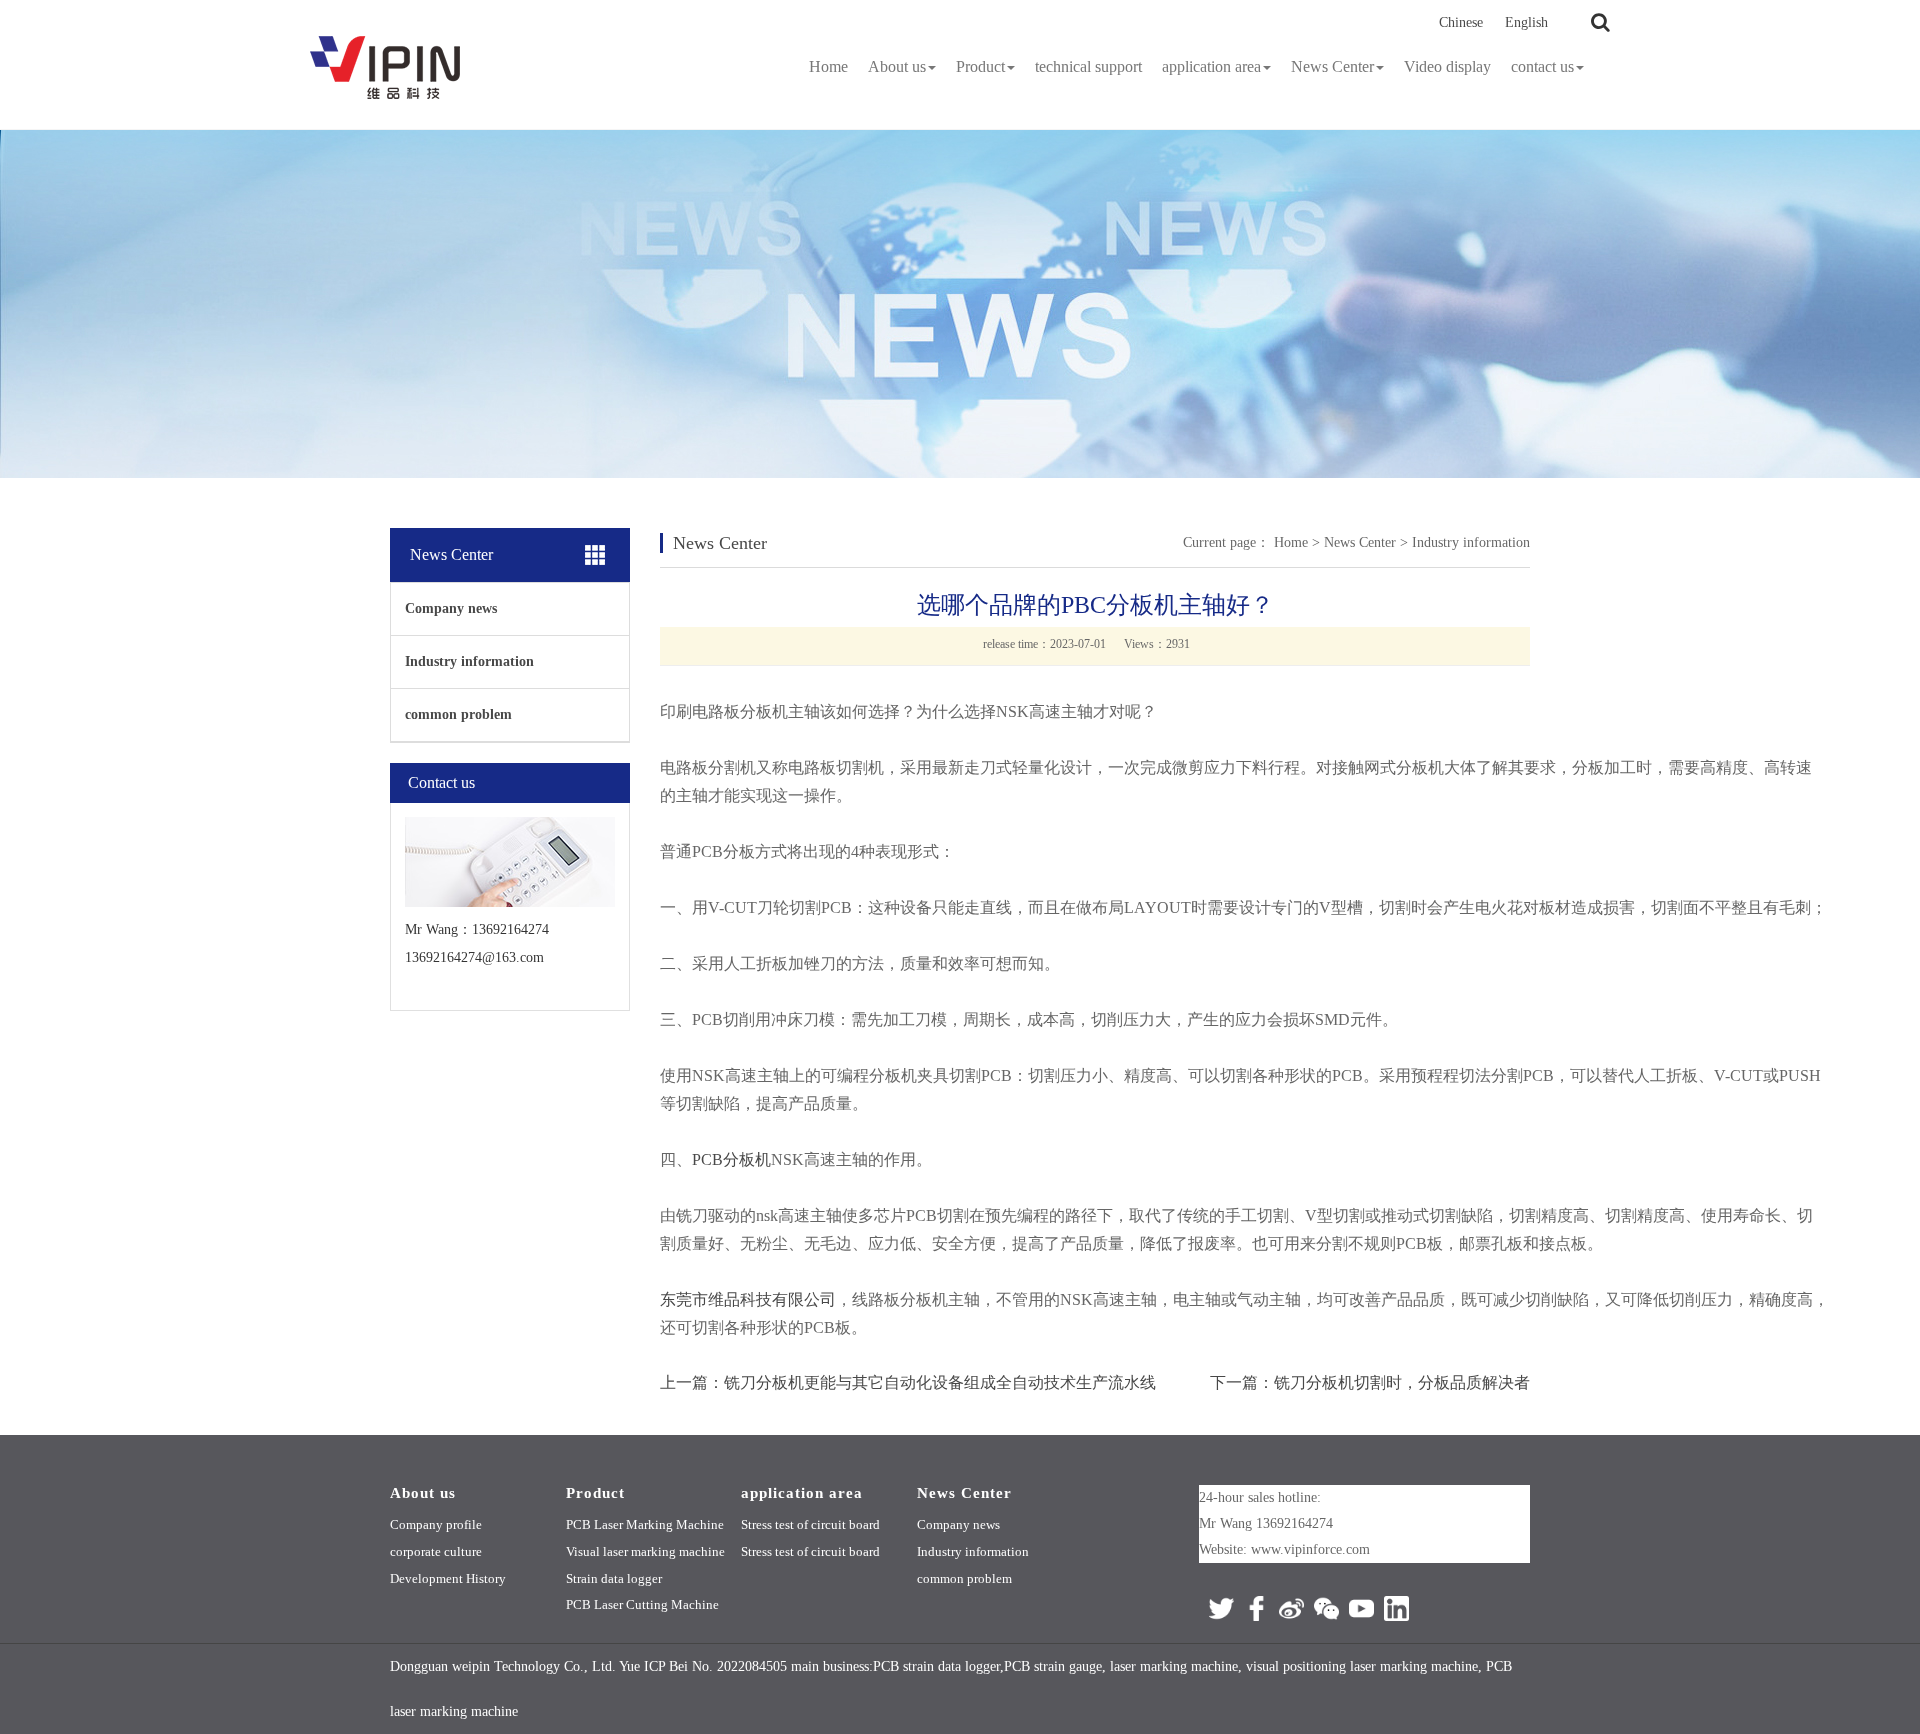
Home (828, 66)
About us (897, 66)
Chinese (1461, 22)
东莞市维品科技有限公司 (748, 1299)
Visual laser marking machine (645, 1551)
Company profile (436, 1524)
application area (1211, 66)
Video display (1447, 66)
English (1526, 22)
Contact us (441, 782)
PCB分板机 (731, 1159)
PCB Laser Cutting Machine (642, 1604)
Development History (448, 1578)
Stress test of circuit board (810, 1524)
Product (980, 66)
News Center (1332, 66)
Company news (451, 608)
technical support (1088, 66)
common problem (458, 714)
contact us (1542, 66)
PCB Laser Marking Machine (645, 1524)
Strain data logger (614, 1578)
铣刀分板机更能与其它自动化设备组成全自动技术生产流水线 (940, 1382)
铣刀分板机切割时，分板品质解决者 (1402, 1382)
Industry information (469, 661)
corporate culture (436, 1551)
